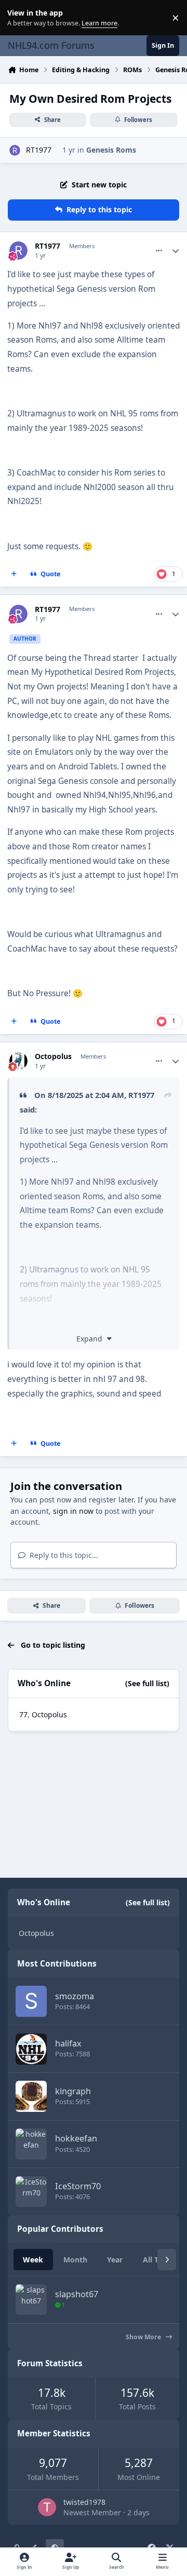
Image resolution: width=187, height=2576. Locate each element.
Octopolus (53, 1056)
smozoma (75, 1996)
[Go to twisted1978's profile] (47, 2507)
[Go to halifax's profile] (31, 2049)
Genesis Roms (111, 150)
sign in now (73, 1511)
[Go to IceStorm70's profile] (31, 2192)
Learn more (20, 18)
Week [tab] (33, 2260)
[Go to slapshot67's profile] (31, 2300)
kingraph (73, 2091)
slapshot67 (77, 2294)
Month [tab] (75, 2260)
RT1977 (39, 150)
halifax (68, 2043)
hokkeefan (76, 2138)
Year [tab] (115, 2260)
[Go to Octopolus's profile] (18, 1061)
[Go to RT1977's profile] (15, 150)
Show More (144, 2337)
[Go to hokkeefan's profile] (31, 2144)
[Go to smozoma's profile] (31, 2001)
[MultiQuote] (14, 574)
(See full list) (147, 1683)
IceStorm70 (78, 2186)
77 (23, 1714)
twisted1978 (84, 2502)
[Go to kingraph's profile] (31, 2096)
